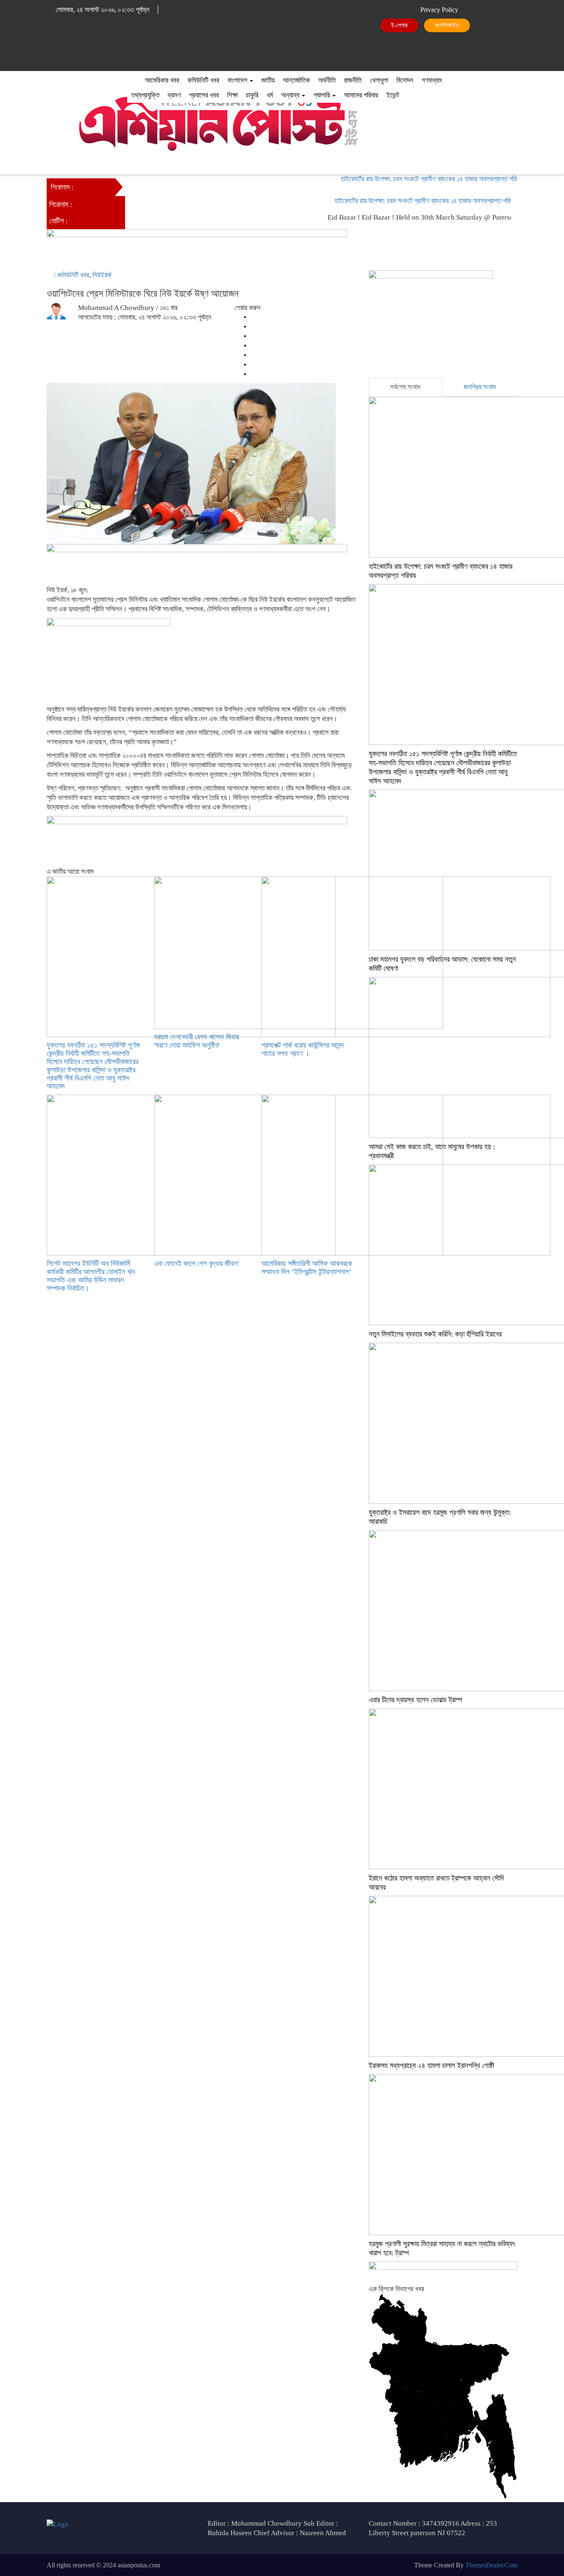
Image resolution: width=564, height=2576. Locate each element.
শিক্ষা (232, 95)
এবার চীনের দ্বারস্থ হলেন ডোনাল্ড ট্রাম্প (415, 1700)
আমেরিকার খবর (162, 80)
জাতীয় (268, 80)
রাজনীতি (353, 80)
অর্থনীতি (327, 80)
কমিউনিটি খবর (203, 80)
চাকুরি (252, 95)
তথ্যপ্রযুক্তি (145, 95)
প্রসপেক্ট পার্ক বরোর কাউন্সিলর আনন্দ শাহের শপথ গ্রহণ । (303, 1049)
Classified (449, 25)
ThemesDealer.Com (491, 2565)
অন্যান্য (291, 95)
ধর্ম (270, 95)
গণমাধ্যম (432, 80)
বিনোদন (405, 80)
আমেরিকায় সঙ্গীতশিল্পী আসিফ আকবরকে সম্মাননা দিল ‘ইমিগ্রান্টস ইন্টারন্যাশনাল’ (307, 1268)
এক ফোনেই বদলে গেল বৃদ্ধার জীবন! (197, 1263)
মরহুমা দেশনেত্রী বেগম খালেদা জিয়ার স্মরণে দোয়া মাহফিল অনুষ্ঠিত (197, 1041)
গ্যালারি (322, 95)
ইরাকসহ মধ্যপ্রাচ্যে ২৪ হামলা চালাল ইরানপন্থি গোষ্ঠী (431, 2065)
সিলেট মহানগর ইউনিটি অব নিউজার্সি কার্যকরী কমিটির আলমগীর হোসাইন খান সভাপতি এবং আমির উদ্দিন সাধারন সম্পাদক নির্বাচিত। (91, 1276)
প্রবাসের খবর (204, 95)
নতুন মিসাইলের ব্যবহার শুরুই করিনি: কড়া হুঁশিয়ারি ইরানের (435, 1334)
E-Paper (399, 25)
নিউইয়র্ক (102, 275)
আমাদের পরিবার (361, 95)
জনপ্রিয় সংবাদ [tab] (480, 387)
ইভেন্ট (393, 95)
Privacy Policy (439, 10)
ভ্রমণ (174, 95)
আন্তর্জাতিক (296, 80)
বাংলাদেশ (238, 80)
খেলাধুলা (379, 80)
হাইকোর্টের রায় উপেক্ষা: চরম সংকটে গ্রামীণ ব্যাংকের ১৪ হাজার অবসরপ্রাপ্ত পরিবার (410, 179)
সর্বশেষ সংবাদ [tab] (405, 387)
